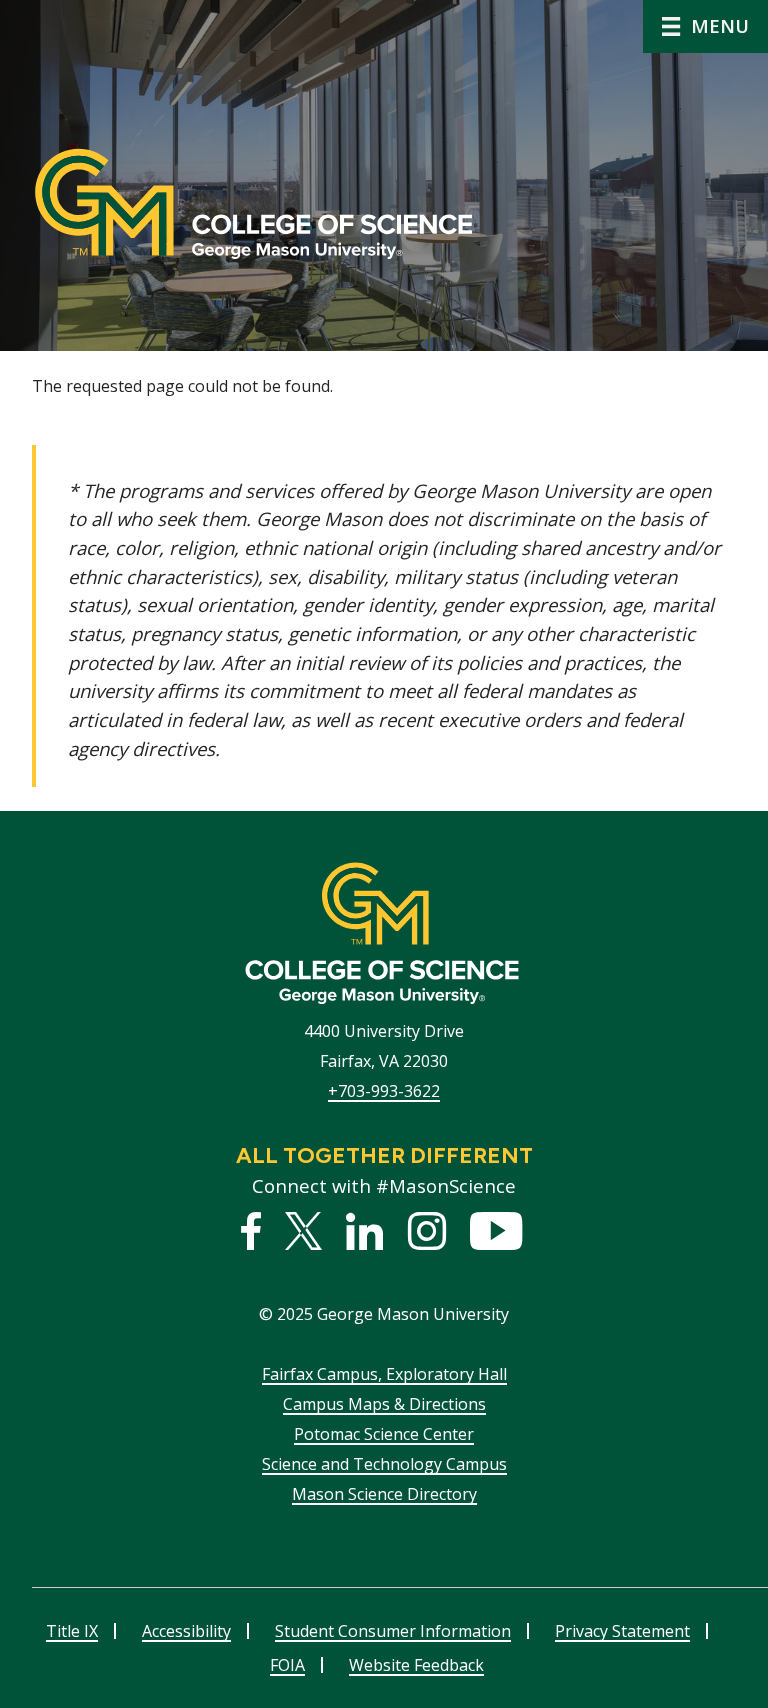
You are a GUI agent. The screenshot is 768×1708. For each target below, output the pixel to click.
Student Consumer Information (393, 1631)
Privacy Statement (622, 1631)
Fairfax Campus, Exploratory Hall (384, 1374)
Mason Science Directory (384, 1494)
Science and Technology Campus (384, 1464)
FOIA (287, 1665)
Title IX (72, 1631)
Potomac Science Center (384, 1434)
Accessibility (186, 1631)
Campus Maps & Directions (384, 1404)
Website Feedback (416, 1665)
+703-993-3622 (384, 1091)
